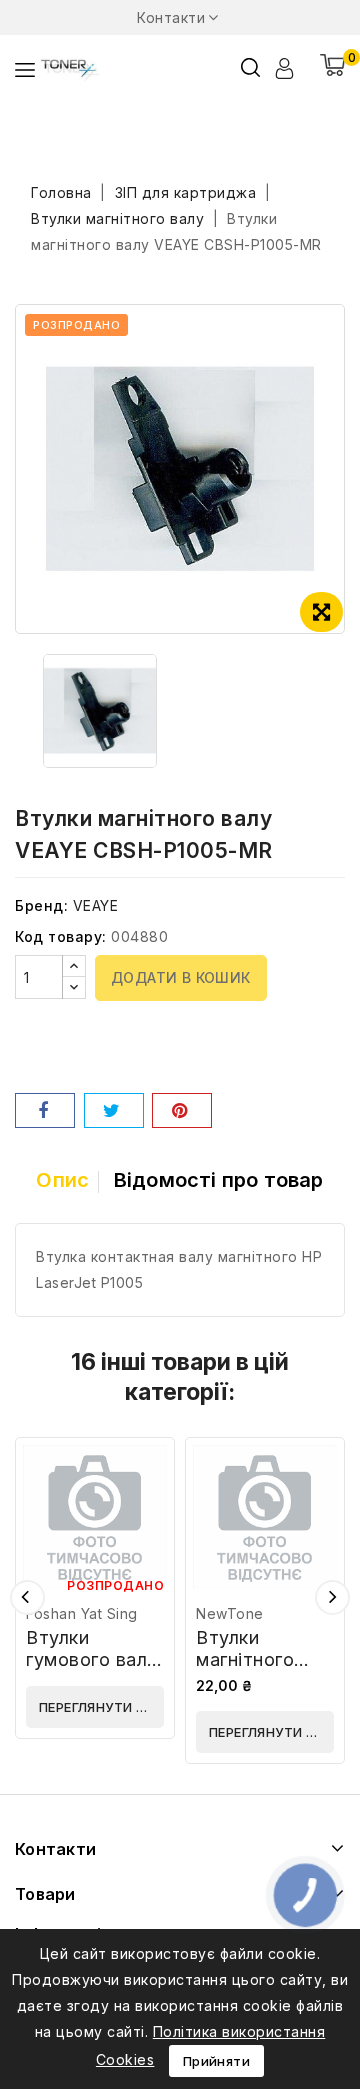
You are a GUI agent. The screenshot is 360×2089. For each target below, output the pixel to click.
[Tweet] (114, 1110)
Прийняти (216, 2061)
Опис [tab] (62, 1180)
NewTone (230, 1613)
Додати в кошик (181, 977)
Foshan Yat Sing (82, 1613)
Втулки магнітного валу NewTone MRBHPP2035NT (274, 1670)
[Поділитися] (45, 1110)
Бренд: (41, 905)
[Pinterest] (182, 1110)
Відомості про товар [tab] (219, 1180)
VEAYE (96, 905)
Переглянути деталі (101, 1707)
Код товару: (61, 936)
